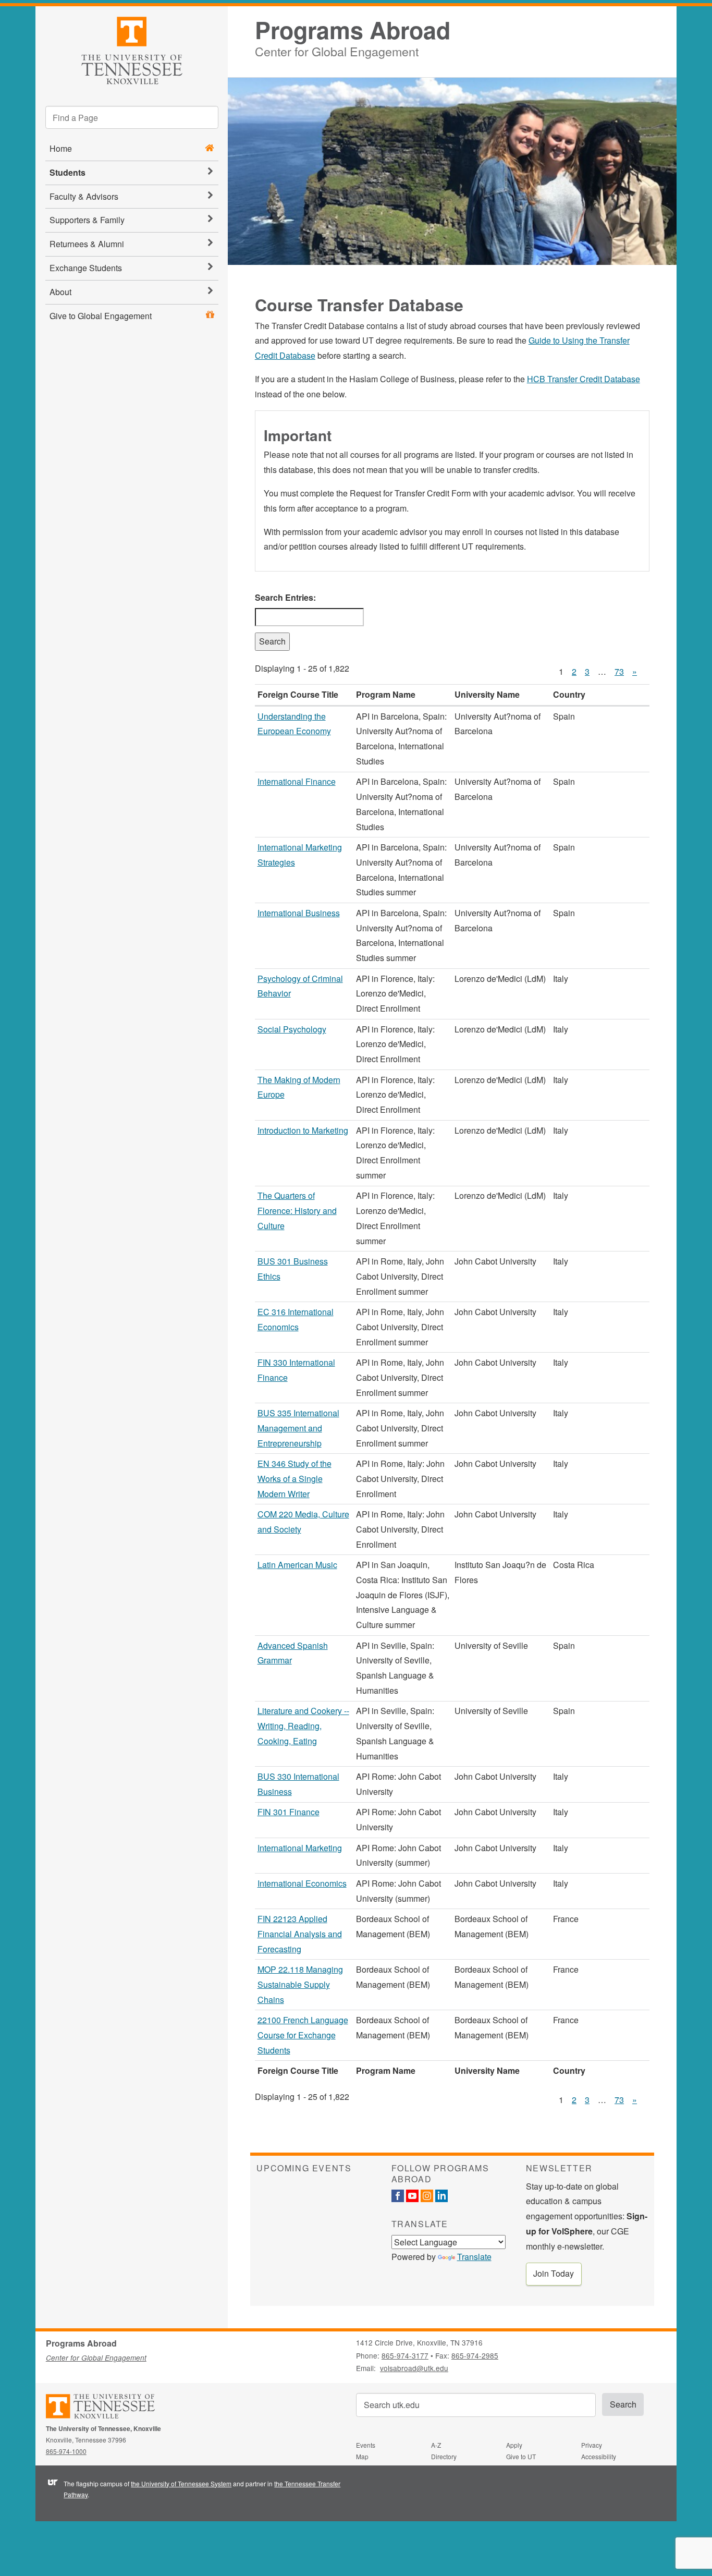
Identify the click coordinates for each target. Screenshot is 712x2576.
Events (366, 2445)
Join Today (554, 2273)
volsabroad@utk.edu (414, 2368)
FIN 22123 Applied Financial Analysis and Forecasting (300, 1934)
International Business (299, 913)
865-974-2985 (475, 2355)
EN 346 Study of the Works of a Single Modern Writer (294, 1479)
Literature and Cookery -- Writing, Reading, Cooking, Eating (303, 1726)
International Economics (302, 1883)
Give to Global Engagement (101, 316)
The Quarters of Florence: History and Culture (297, 1211)
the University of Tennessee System (181, 2483)
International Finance (297, 781)
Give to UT (521, 2456)
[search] (132, 117)
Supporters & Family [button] (87, 220)
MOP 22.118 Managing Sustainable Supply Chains (300, 1984)
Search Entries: (285, 597)
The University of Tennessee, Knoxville (132, 49)
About (60, 292)
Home (61, 148)
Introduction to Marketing (303, 1130)
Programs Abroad (353, 30)
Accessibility (599, 2456)
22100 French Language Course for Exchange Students (303, 2035)
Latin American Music (297, 1565)
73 (619, 671)
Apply (514, 2445)
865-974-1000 (66, 2451)
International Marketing (300, 1848)
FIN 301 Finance (289, 1812)
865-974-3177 (405, 2355)
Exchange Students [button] (86, 268)
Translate (474, 2257)
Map (362, 2456)
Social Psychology (292, 1029)
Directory (444, 2456)
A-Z (436, 2445)
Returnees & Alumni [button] (87, 244)
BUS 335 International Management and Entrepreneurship (298, 1428)
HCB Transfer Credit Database (584, 379)
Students (67, 172)
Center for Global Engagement (337, 50)
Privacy (592, 2445)
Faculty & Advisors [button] (84, 196)
